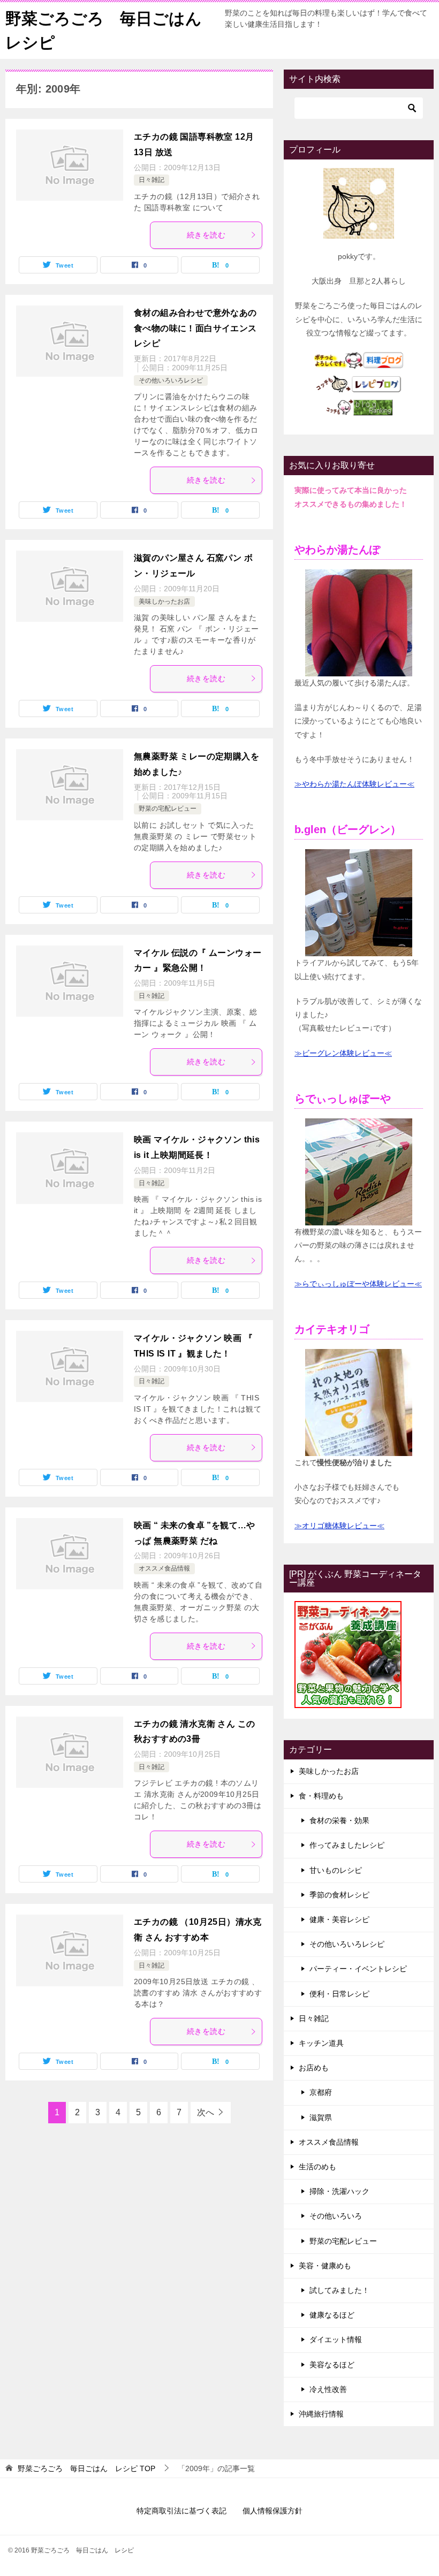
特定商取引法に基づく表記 (181, 2511)
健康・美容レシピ (339, 1919)
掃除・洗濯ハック (339, 2191)
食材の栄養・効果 (339, 1820)
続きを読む (206, 235)
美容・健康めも (325, 2266)
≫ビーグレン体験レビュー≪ (343, 1053)
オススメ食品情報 (164, 1568)
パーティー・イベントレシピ (358, 1969)
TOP (86, 2468)
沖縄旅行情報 (321, 2414)
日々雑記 (152, 180)
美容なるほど (332, 2365)
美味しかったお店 (164, 601)
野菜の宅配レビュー (168, 809)
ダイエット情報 (336, 2339)
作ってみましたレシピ (347, 1845)
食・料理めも (321, 1796)
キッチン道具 (321, 2043)
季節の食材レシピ (339, 1895)
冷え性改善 (328, 2389)
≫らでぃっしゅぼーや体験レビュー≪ (358, 1284)
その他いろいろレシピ (171, 380)
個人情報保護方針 (273, 2511)
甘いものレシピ (336, 1870)
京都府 (321, 2092)
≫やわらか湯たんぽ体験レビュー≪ (354, 784)
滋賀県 (321, 2117)
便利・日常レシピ (339, 1994)
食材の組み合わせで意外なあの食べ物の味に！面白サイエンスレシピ (195, 328)
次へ (206, 2112)
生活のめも (317, 2167)
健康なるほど (332, 2315)
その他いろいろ (336, 2216)
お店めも (314, 2068)
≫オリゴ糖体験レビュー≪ (339, 1526)
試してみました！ (339, 2290)
